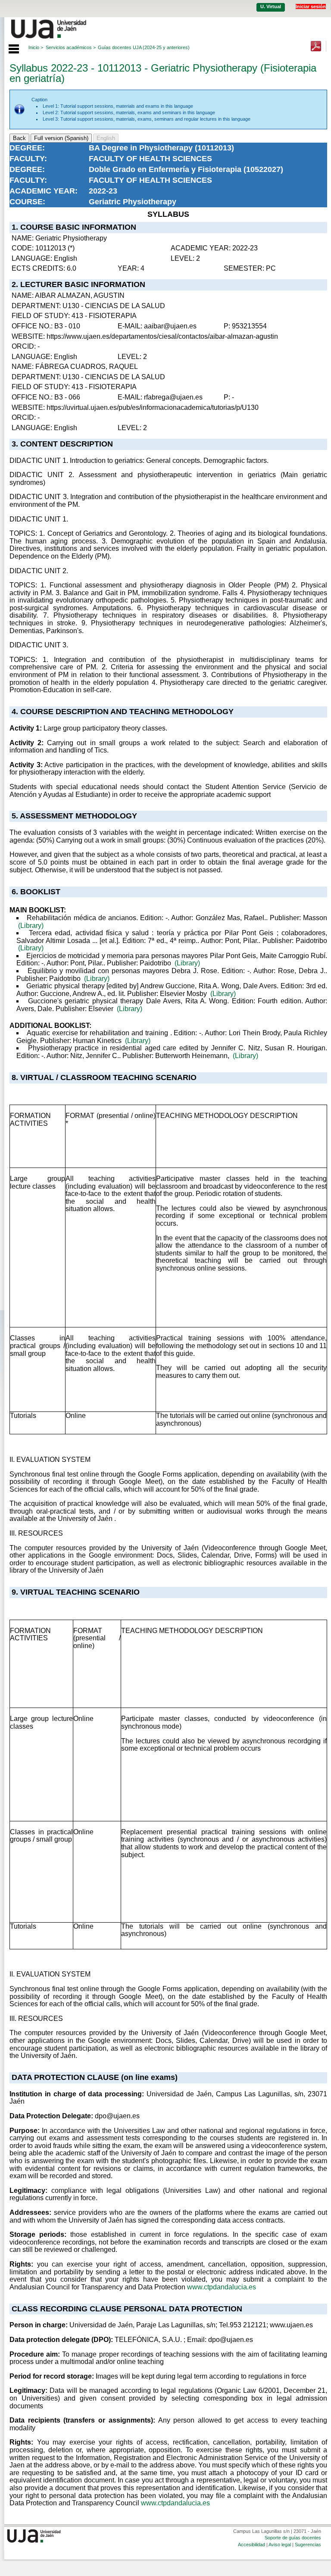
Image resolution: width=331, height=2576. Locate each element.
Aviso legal (280, 2545)
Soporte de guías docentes (293, 2538)
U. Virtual (271, 6)
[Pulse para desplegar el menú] (9, 48)
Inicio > (36, 47)
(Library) (31, 926)
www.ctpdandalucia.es (222, 2287)
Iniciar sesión (311, 6)
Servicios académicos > (71, 47)
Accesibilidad (251, 2545)
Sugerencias (308, 2545)
